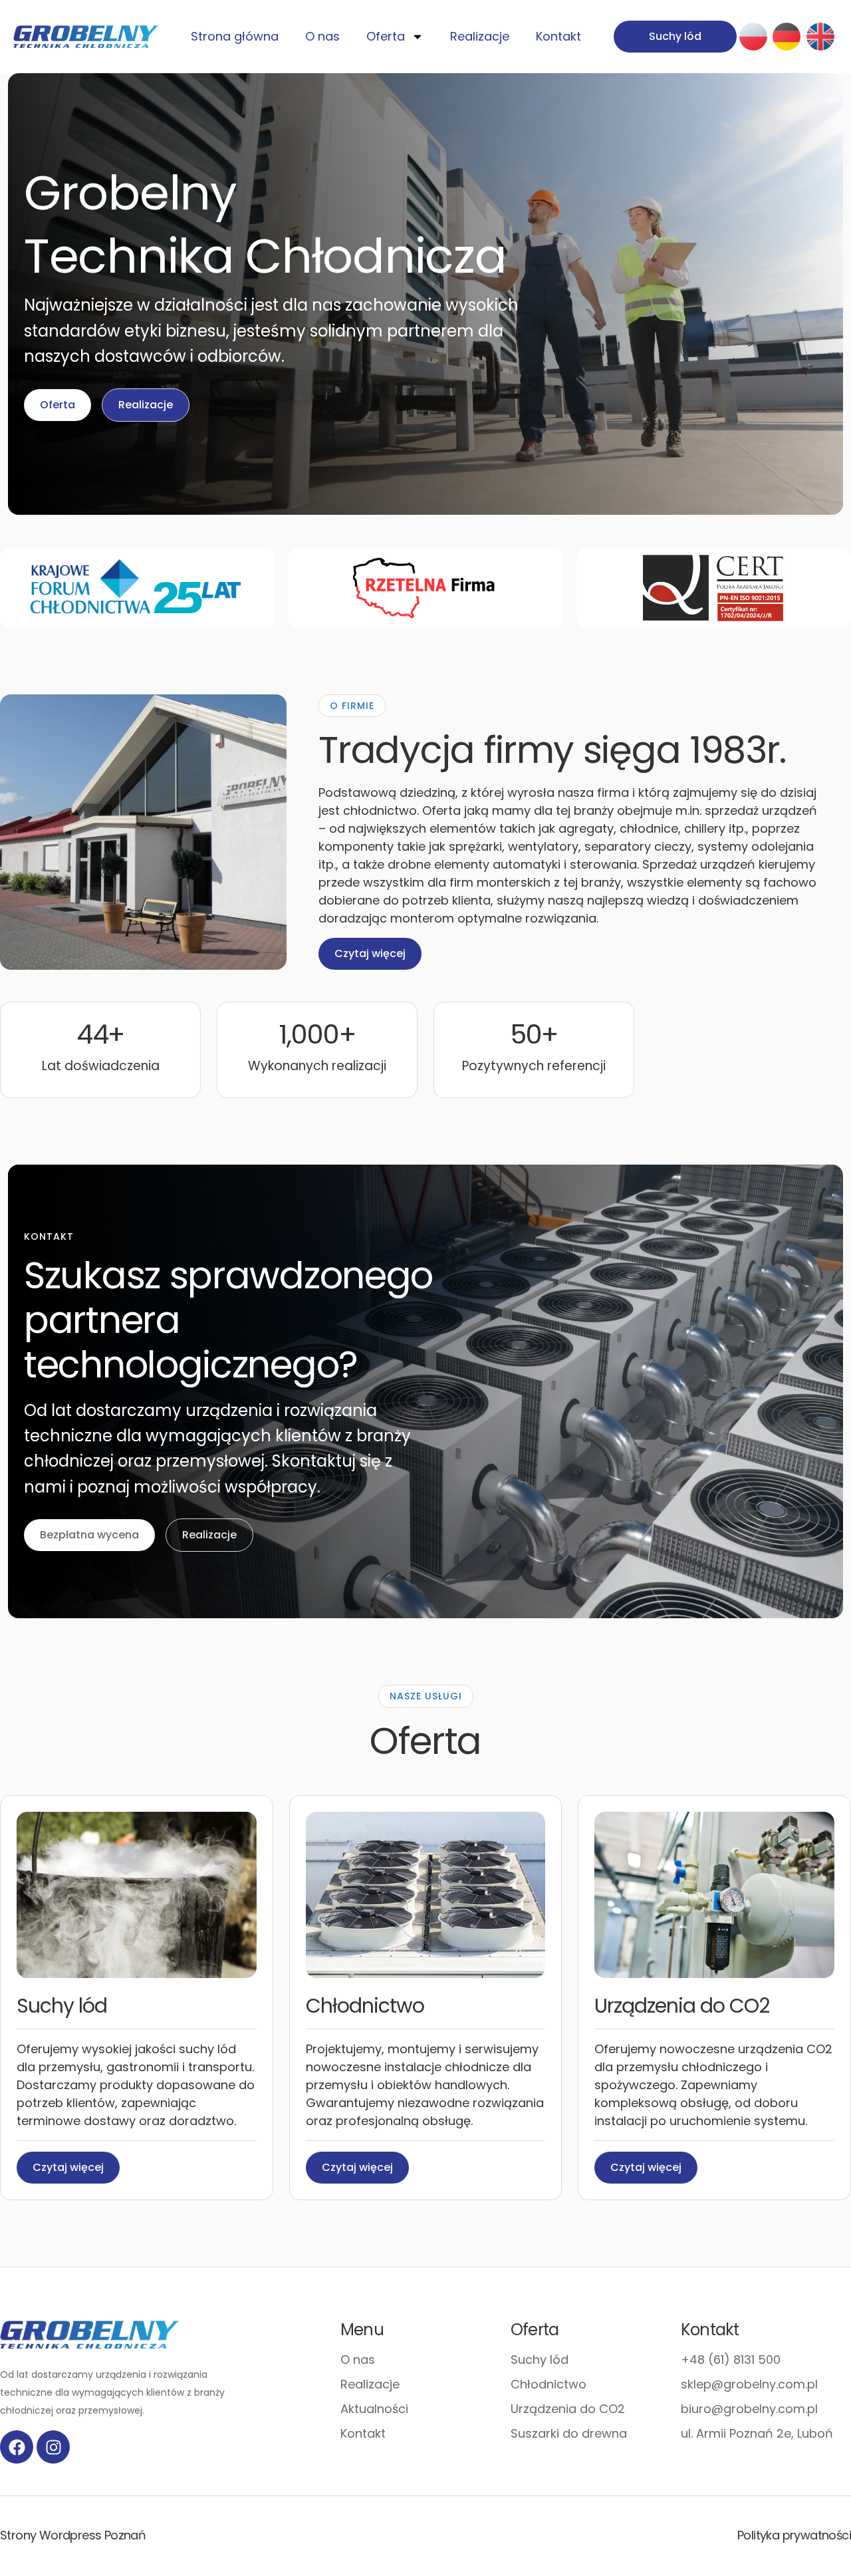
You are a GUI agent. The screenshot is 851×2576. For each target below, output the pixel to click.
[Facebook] (17, 2447)
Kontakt (558, 36)
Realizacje (480, 36)
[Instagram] (53, 2447)
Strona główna (235, 36)
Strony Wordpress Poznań (73, 2535)
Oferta (386, 36)
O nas (322, 36)
